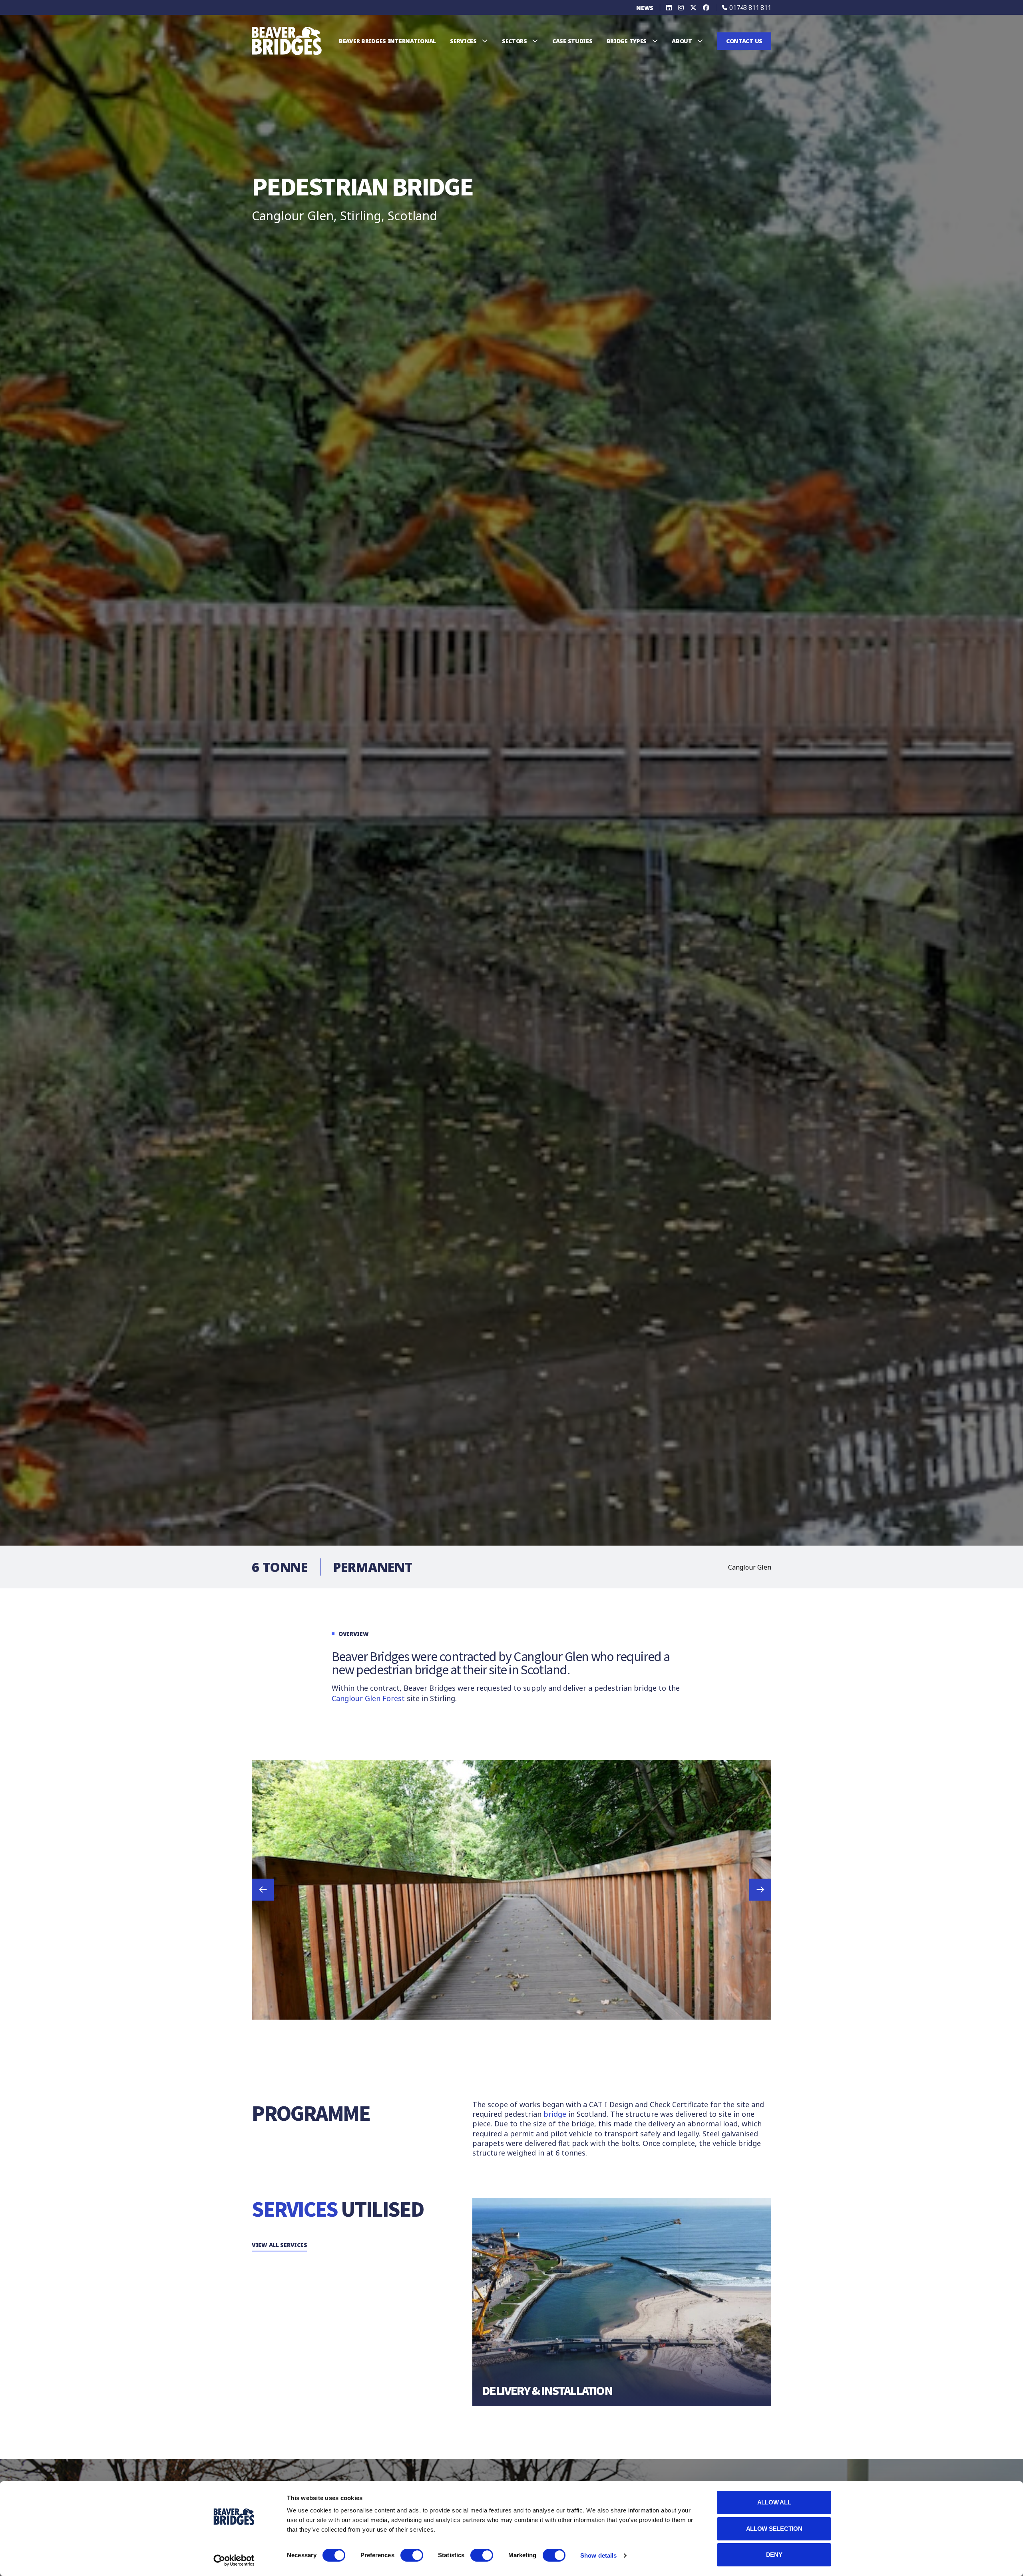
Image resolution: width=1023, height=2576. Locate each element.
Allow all (774, 2502)
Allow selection (774, 2529)
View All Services (279, 2245)
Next (760, 1890)
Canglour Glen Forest (368, 1698)
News (645, 8)
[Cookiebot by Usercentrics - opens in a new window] (234, 2560)
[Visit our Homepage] (287, 40)
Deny (774, 2555)
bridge (555, 2114)
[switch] (412, 2555)
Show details (598, 2555)
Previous (263, 1890)
